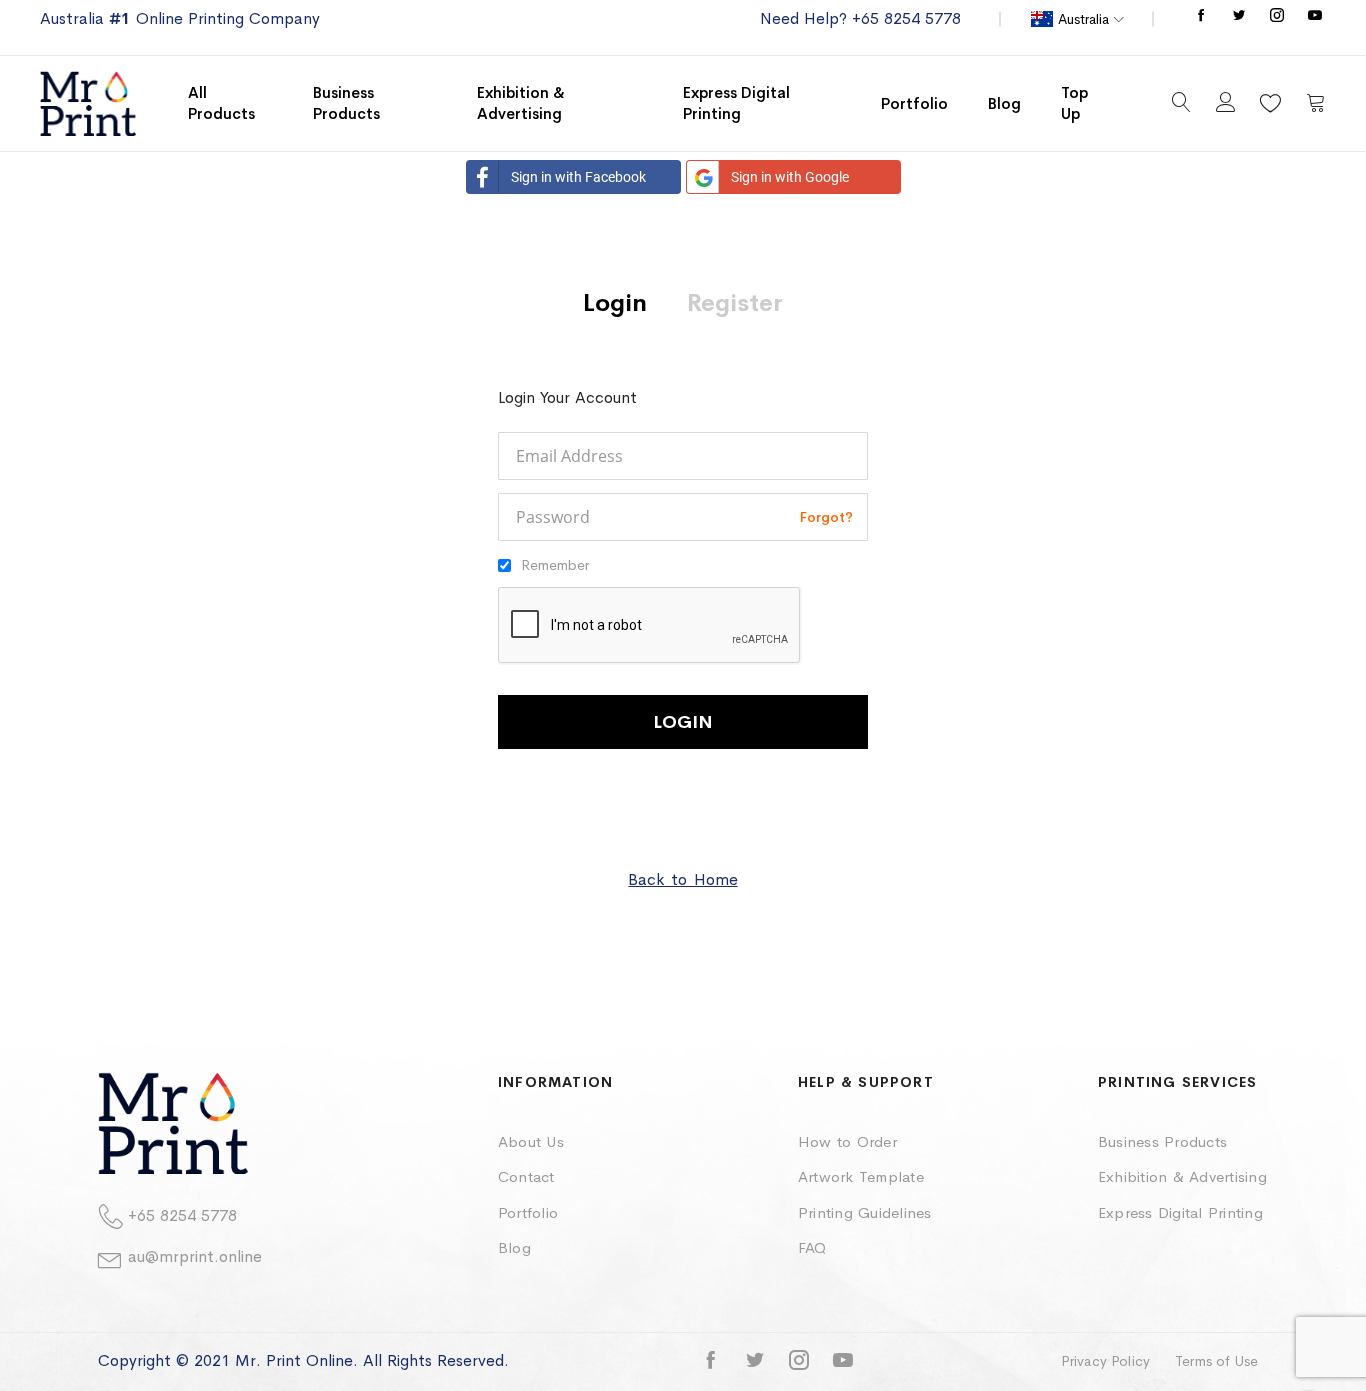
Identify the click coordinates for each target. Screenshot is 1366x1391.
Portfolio (528, 1212)
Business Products (1162, 1141)
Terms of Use (1216, 1361)
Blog (514, 1247)
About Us (531, 1141)
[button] (1077, 19)
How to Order (847, 1141)
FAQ (812, 1247)
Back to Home (682, 879)
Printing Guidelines (865, 1212)
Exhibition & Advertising (1182, 1176)
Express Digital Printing (1180, 1212)
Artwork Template (861, 1176)
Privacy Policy (1105, 1361)
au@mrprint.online (195, 1256)
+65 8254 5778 (182, 1215)
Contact (526, 1176)
